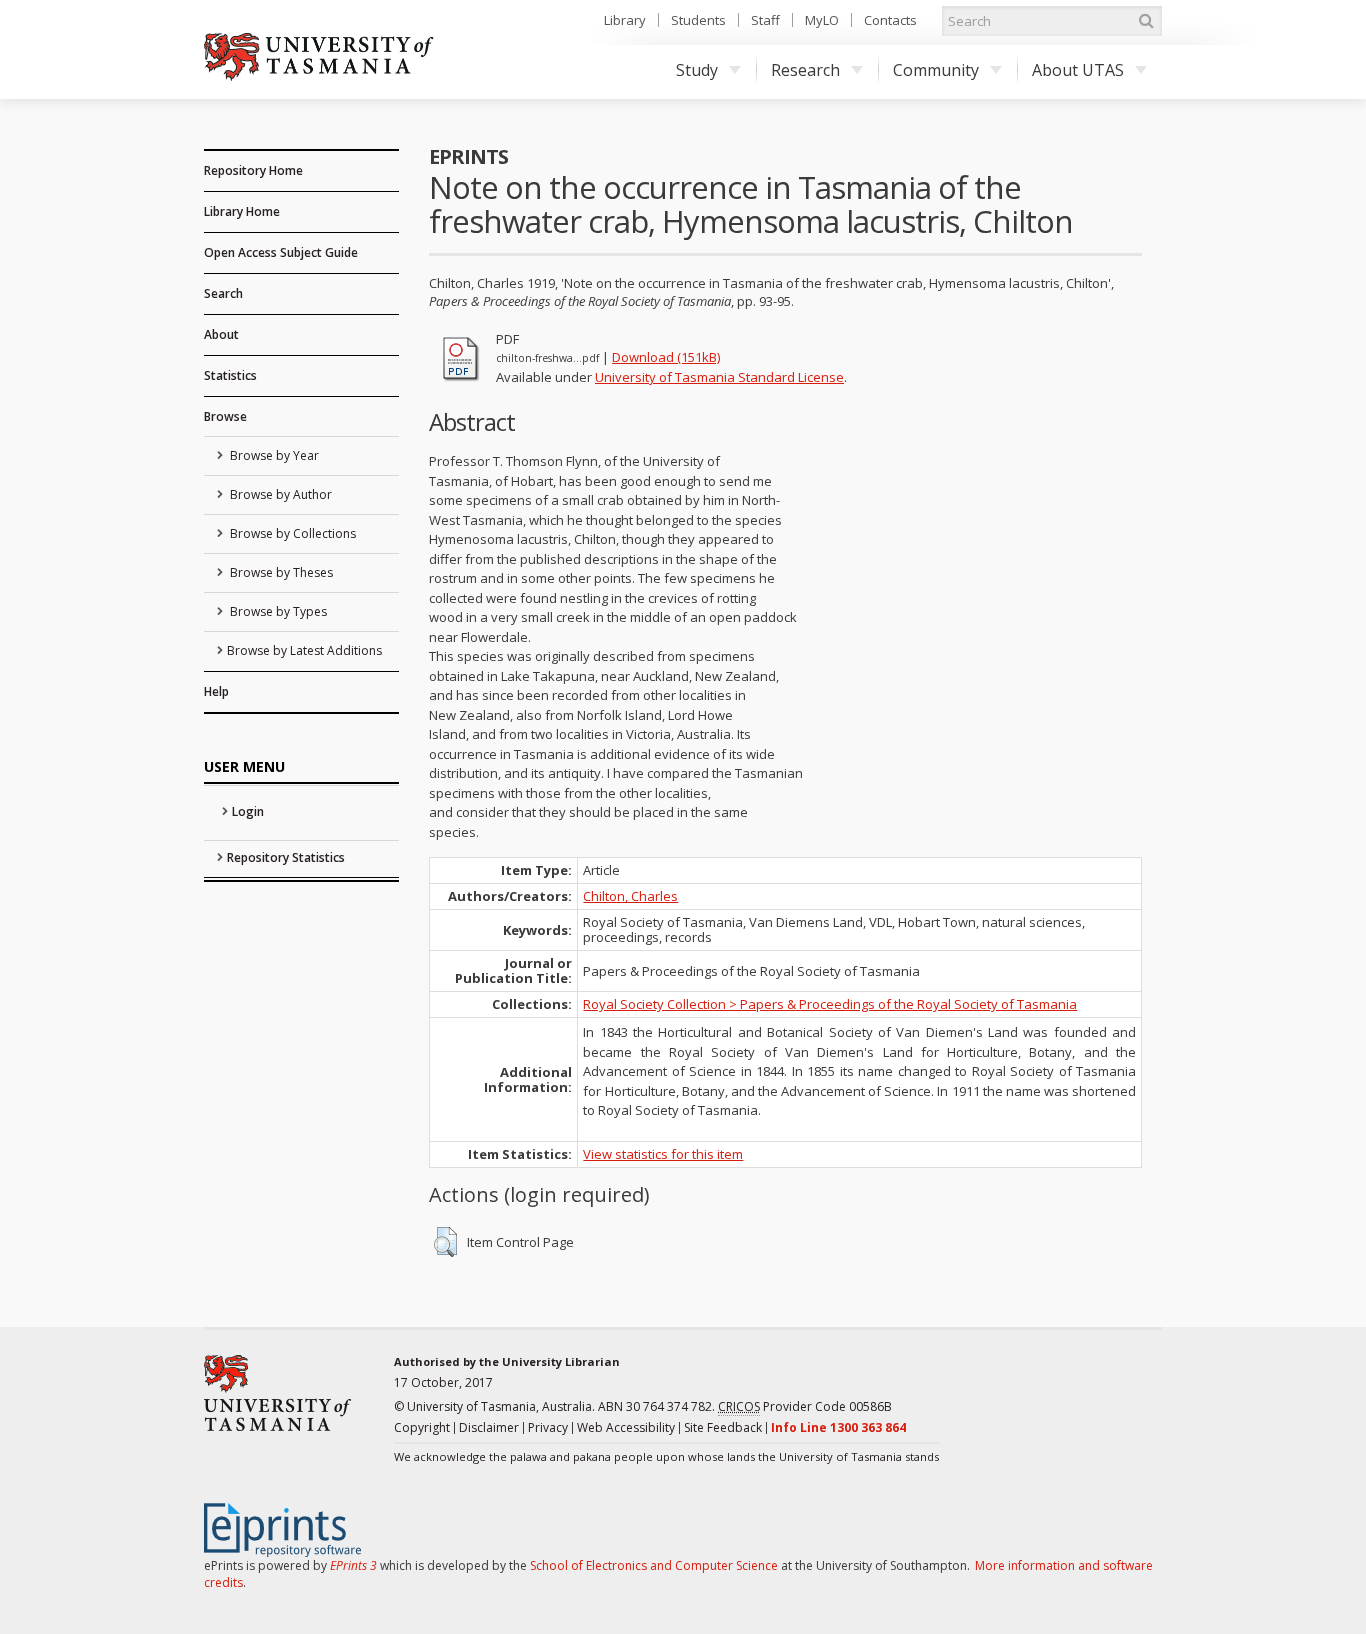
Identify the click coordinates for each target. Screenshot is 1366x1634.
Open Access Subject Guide (281, 252)
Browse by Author (279, 494)
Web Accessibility (626, 1427)
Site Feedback (723, 1427)
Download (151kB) (666, 357)
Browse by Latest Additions (304, 650)
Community (936, 70)
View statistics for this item (663, 1154)
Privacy (548, 1427)
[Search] (1146, 21)
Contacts (890, 20)
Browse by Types (277, 611)
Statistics (230, 375)
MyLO (822, 20)
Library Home (242, 211)
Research (805, 70)
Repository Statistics (286, 857)
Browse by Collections (291, 533)
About (221, 334)
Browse (225, 416)
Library (625, 20)
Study (697, 70)
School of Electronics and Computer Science (654, 1565)
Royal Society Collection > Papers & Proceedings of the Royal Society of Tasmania (830, 1004)
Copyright (422, 1427)
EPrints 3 (353, 1565)
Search (223, 293)
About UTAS (1078, 70)
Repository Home (253, 170)
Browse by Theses (280, 572)
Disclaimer (489, 1427)
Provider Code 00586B (805, 1406)
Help (216, 691)
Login (248, 811)
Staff (765, 20)
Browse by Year (273, 455)
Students (698, 20)
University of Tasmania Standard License (719, 377)
